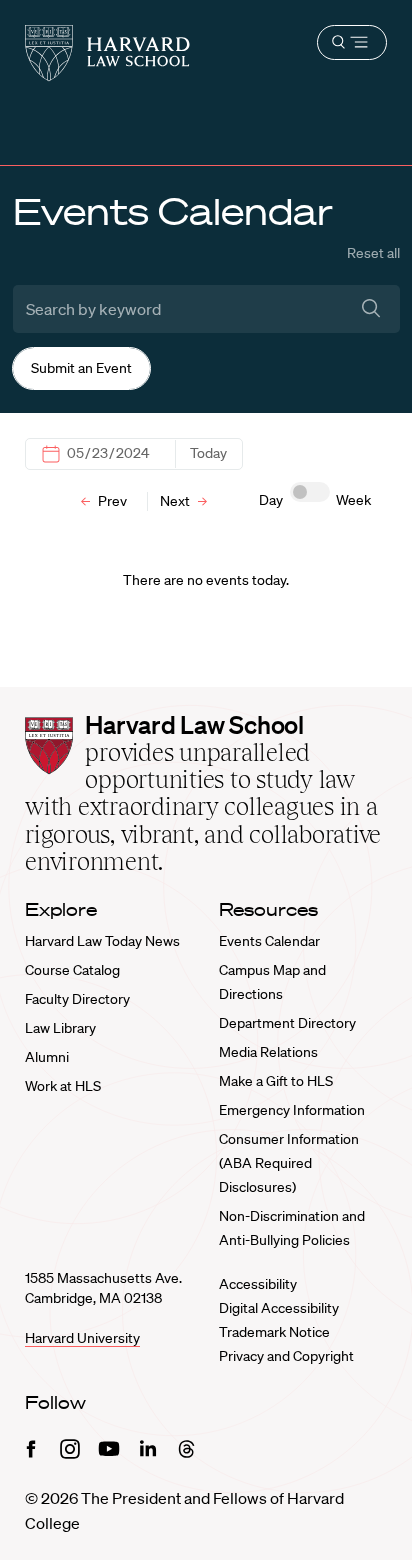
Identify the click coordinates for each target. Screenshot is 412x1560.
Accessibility (258, 1284)
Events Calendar (269, 941)
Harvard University (82, 1338)
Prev (111, 501)
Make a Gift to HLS (276, 1081)
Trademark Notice (274, 1332)
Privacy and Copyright (286, 1356)
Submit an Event (81, 368)
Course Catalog (72, 970)
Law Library (60, 1028)
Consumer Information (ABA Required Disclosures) (289, 1163)
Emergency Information (292, 1110)
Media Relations (268, 1052)
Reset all (373, 253)
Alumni (47, 1057)
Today (208, 453)
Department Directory (287, 1023)
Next (176, 501)
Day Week (315, 500)
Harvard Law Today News (102, 941)
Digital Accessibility (279, 1308)
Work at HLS (63, 1086)
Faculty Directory (77, 999)
